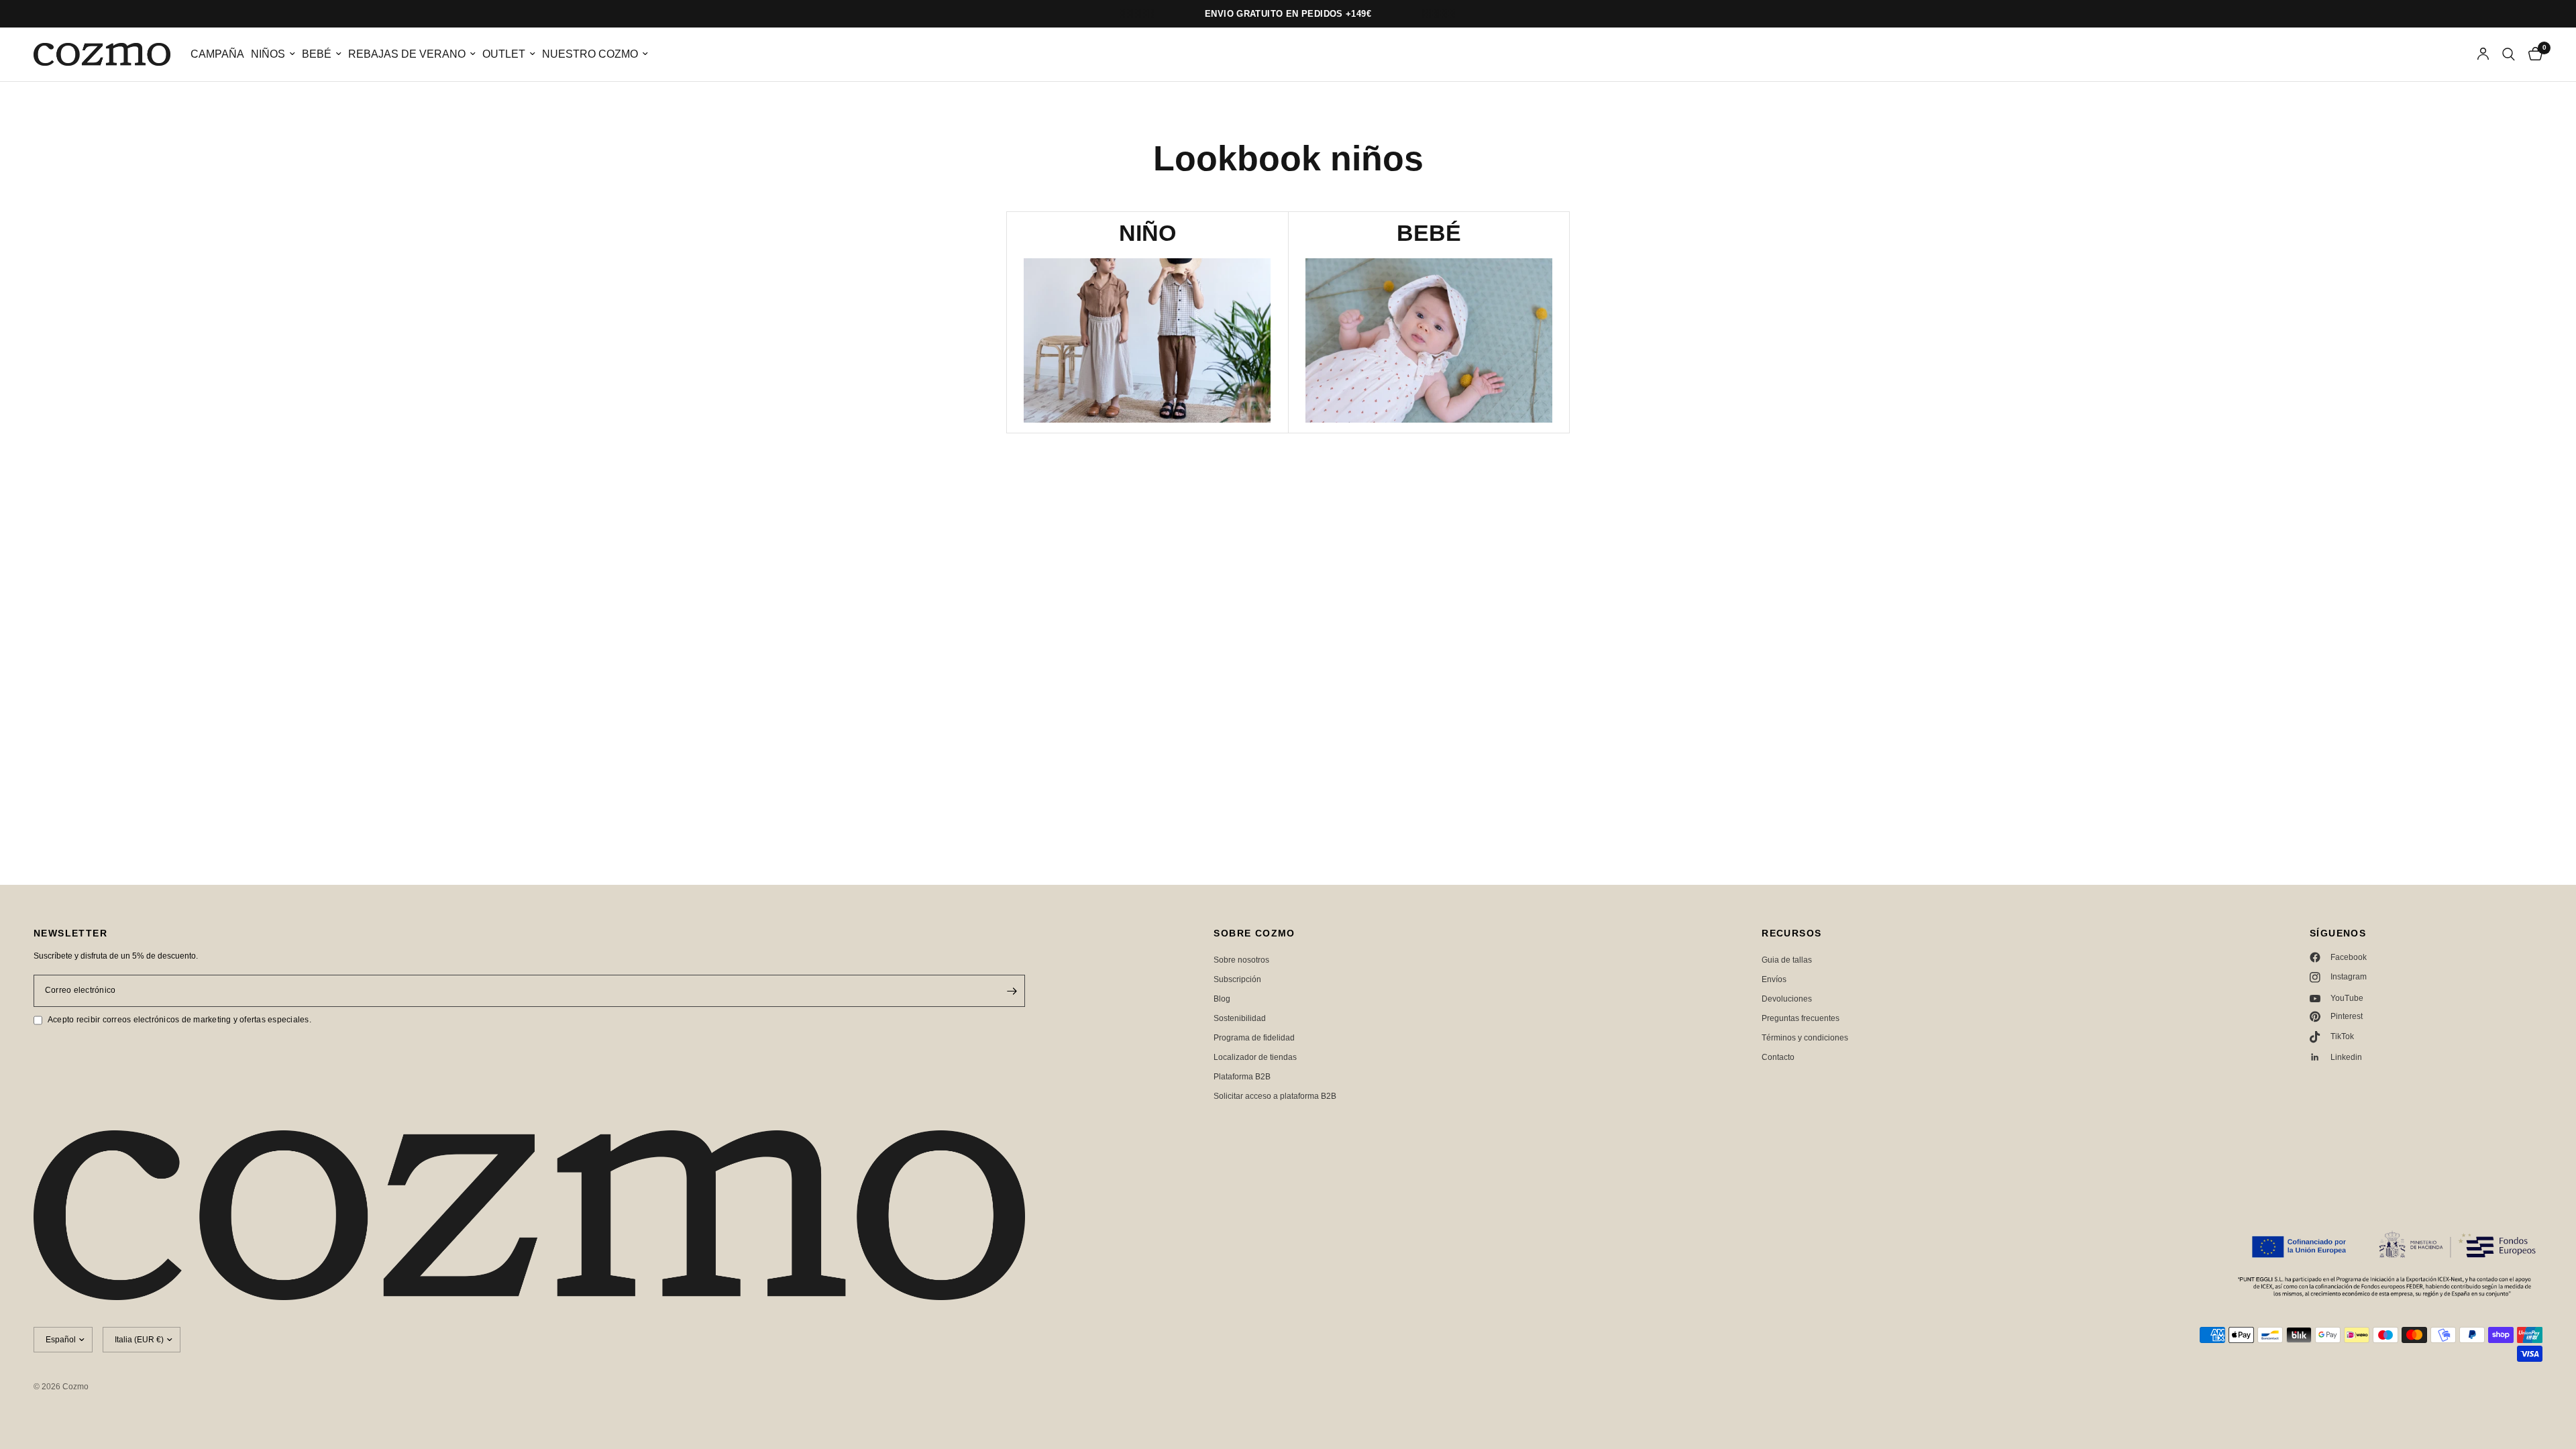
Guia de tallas (1787, 960)
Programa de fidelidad (1254, 1038)
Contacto (1778, 1057)
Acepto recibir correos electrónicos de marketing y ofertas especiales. (179, 1020)
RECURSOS (1791, 933)
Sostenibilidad (1240, 1018)
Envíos (1774, 979)
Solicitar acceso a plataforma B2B (1275, 1096)
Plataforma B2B (1242, 1077)
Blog (1222, 999)
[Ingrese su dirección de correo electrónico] (1012, 991)
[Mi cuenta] (2483, 54)
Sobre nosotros (1241, 960)
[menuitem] (217, 55)
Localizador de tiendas (1255, 1057)
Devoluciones (1787, 999)
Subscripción (1237, 979)
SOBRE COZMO (1254, 933)
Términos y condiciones (1805, 1038)
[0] (2532, 54)
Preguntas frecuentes (1801, 1018)
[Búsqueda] (2509, 54)
